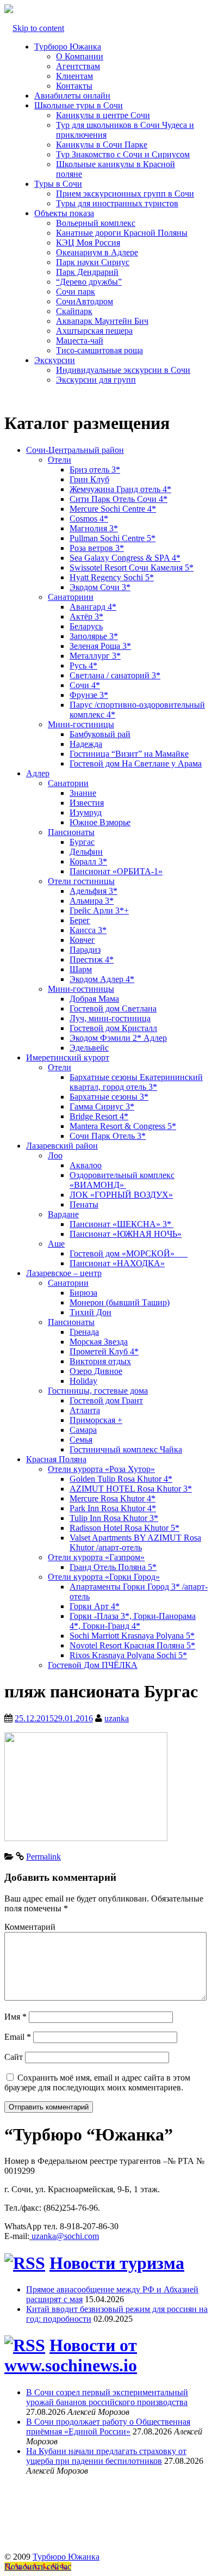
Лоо (55, 1155)
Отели (60, 460)
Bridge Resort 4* (99, 1116)
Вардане (63, 1214)
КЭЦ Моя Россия (88, 243)
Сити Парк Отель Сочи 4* (119, 499)
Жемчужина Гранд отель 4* (120, 489)
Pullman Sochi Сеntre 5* (113, 538)
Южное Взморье (100, 822)
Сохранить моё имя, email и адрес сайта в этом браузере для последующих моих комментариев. (97, 2083)
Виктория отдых (100, 1361)
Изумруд (86, 812)
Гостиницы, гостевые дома (98, 1391)
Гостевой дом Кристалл (113, 1028)
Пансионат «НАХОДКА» (117, 1263)
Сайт (14, 2057)
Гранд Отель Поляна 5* (113, 1567)
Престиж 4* (92, 959)
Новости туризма (117, 2263)
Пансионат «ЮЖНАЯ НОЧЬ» (126, 1234)
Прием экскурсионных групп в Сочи (125, 194)
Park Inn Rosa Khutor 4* (113, 1508)
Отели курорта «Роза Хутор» (101, 1469)
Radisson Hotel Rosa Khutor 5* (124, 1528)
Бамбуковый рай (100, 734)
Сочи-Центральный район (75, 450)
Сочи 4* (85, 685)
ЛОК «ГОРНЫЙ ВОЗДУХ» (121, 1195)
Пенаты (84, 1204)
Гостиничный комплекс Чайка (126, 1449)
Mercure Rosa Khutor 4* (113, 1498)
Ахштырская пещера (94, 331)
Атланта (85, 1410)
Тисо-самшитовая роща (99, 350)
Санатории (68, 783)
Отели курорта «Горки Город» (104, 1577)
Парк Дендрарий (87, 272)
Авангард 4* (93, 607)
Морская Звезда (99, 1342)
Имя (15, 2017)
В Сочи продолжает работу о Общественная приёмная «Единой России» (108, 2427)
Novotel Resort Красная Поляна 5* (132, 1645)
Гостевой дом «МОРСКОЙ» (129, 1253)
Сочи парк (76, 292)
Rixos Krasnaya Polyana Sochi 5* (128, 1655)
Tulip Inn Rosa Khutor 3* (114, 1518)
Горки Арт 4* (95, 1606)
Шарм (81, 969)
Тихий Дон (91, 1312)
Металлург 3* (95, 656)
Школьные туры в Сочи (79, 105)
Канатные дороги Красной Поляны (122, 233)
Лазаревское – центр (64, 1273)
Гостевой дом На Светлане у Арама (136, 763)
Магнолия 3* (94, 528)
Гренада (84, 1332)
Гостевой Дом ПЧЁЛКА (93, 1665)
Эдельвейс (89, 1048)
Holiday (83, 1381)
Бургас (82, 842)
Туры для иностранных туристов (117, 203)
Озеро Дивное (96, 1371)
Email (18, 2037)
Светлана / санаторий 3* (115, 675)
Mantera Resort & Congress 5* (123, 1126)
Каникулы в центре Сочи (103, 115)
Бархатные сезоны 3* (109, 1097)
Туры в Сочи (58, 184)
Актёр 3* (86, 617)
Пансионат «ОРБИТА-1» (116, 871)
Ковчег (82, 940)
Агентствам (78, 66)
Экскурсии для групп (96, 380)
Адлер (38, 773)
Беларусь (86, 626)
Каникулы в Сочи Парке (102, 145)
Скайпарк (74, 311)
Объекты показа (64, 213)
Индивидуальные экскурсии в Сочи (123, 370)
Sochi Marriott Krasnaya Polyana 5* (132, 1636)
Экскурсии (55, 360)
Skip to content (38, 28)
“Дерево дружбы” (89, 282)
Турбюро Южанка (68, 47)
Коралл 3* (88, 861)
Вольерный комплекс (96, 223)
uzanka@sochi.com (65, 2236)
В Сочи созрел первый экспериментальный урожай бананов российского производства (107, 2397)
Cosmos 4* (89, 519)
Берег (80, 920)
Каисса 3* (88, 930)
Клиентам (74, 76)
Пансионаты (71, 832)
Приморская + (96, 1420)
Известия (87, 803)
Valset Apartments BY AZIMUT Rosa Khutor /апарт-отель (135, 1542)
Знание (83, 793)
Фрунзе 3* (89, 695)
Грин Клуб (89, 479)
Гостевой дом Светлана (113, 1008)
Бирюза (83, 1293)
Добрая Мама (94, 999)
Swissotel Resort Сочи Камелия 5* (132, 568)
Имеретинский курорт (68, 1057)
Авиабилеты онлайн (72, 96)
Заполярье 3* (94, 636)
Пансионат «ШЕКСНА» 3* (121, 1224)
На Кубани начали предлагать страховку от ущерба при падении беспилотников (106, 2456)
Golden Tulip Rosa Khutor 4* (121, 1479)
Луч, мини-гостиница (110, 1018)
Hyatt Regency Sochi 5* (112, 577)
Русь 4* (83, 666)
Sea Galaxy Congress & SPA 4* (125, 558)
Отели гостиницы (81, 881)
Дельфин (86, 852)
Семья (81, 1440)
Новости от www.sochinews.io (71, 2355)
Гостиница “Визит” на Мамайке (129, 754)
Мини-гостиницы (81, 724)
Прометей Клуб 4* (104, 1351)
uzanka (117, 1718)
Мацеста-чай (80, 341)
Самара (83, 1430)
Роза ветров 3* (97, 548)
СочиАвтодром (85, 301)
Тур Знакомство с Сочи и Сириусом (123, 154)
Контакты (74, 86)
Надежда (86, 744)
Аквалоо (86, 1165)
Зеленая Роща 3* (100, 646)
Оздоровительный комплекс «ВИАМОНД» (122, 1180)
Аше (56, 1244)
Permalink (43, 1857)
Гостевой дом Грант (106, 1400)
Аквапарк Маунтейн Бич (102, 321)
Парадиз (85, 950)
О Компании (80, 56)
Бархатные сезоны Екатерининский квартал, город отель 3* (136, 1082)
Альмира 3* (92, 901)
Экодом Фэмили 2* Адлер (118, 1038)
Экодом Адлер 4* (102, 979)
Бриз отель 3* (95, 470)
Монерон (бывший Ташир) (120, 1302)
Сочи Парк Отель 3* (108, 1136)
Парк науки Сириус (93, 262)
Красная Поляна (56, 1459)
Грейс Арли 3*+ (99, 910)
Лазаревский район (62, 1146)
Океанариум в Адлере (97, 252)
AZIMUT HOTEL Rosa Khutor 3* (131, 1489)
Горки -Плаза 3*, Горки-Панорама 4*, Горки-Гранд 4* (133, 1621)
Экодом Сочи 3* (100, 587)
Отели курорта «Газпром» (96, 1557)
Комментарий (30, 1927)
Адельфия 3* (93, 891)
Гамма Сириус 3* (102, 1106)
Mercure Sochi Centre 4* (113, 509)
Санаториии (71, 597)
